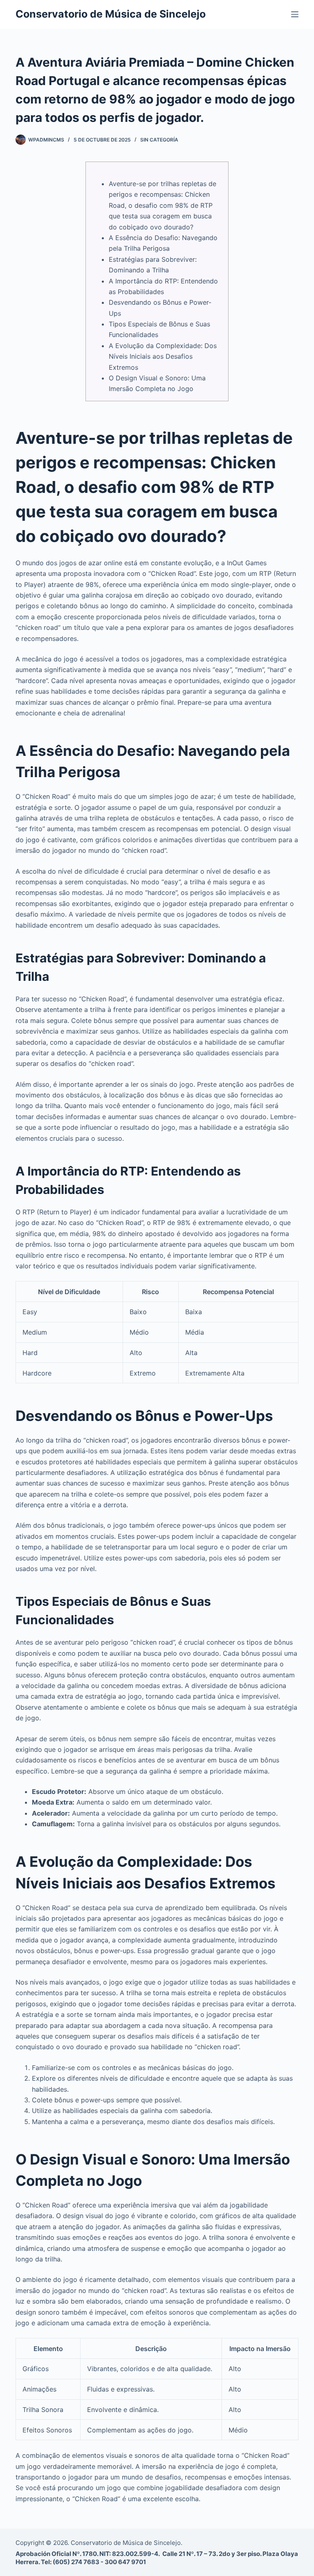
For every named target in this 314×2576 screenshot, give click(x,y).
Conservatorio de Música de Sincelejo (111, 14)
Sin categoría (159, 140)
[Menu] (295, 14)
